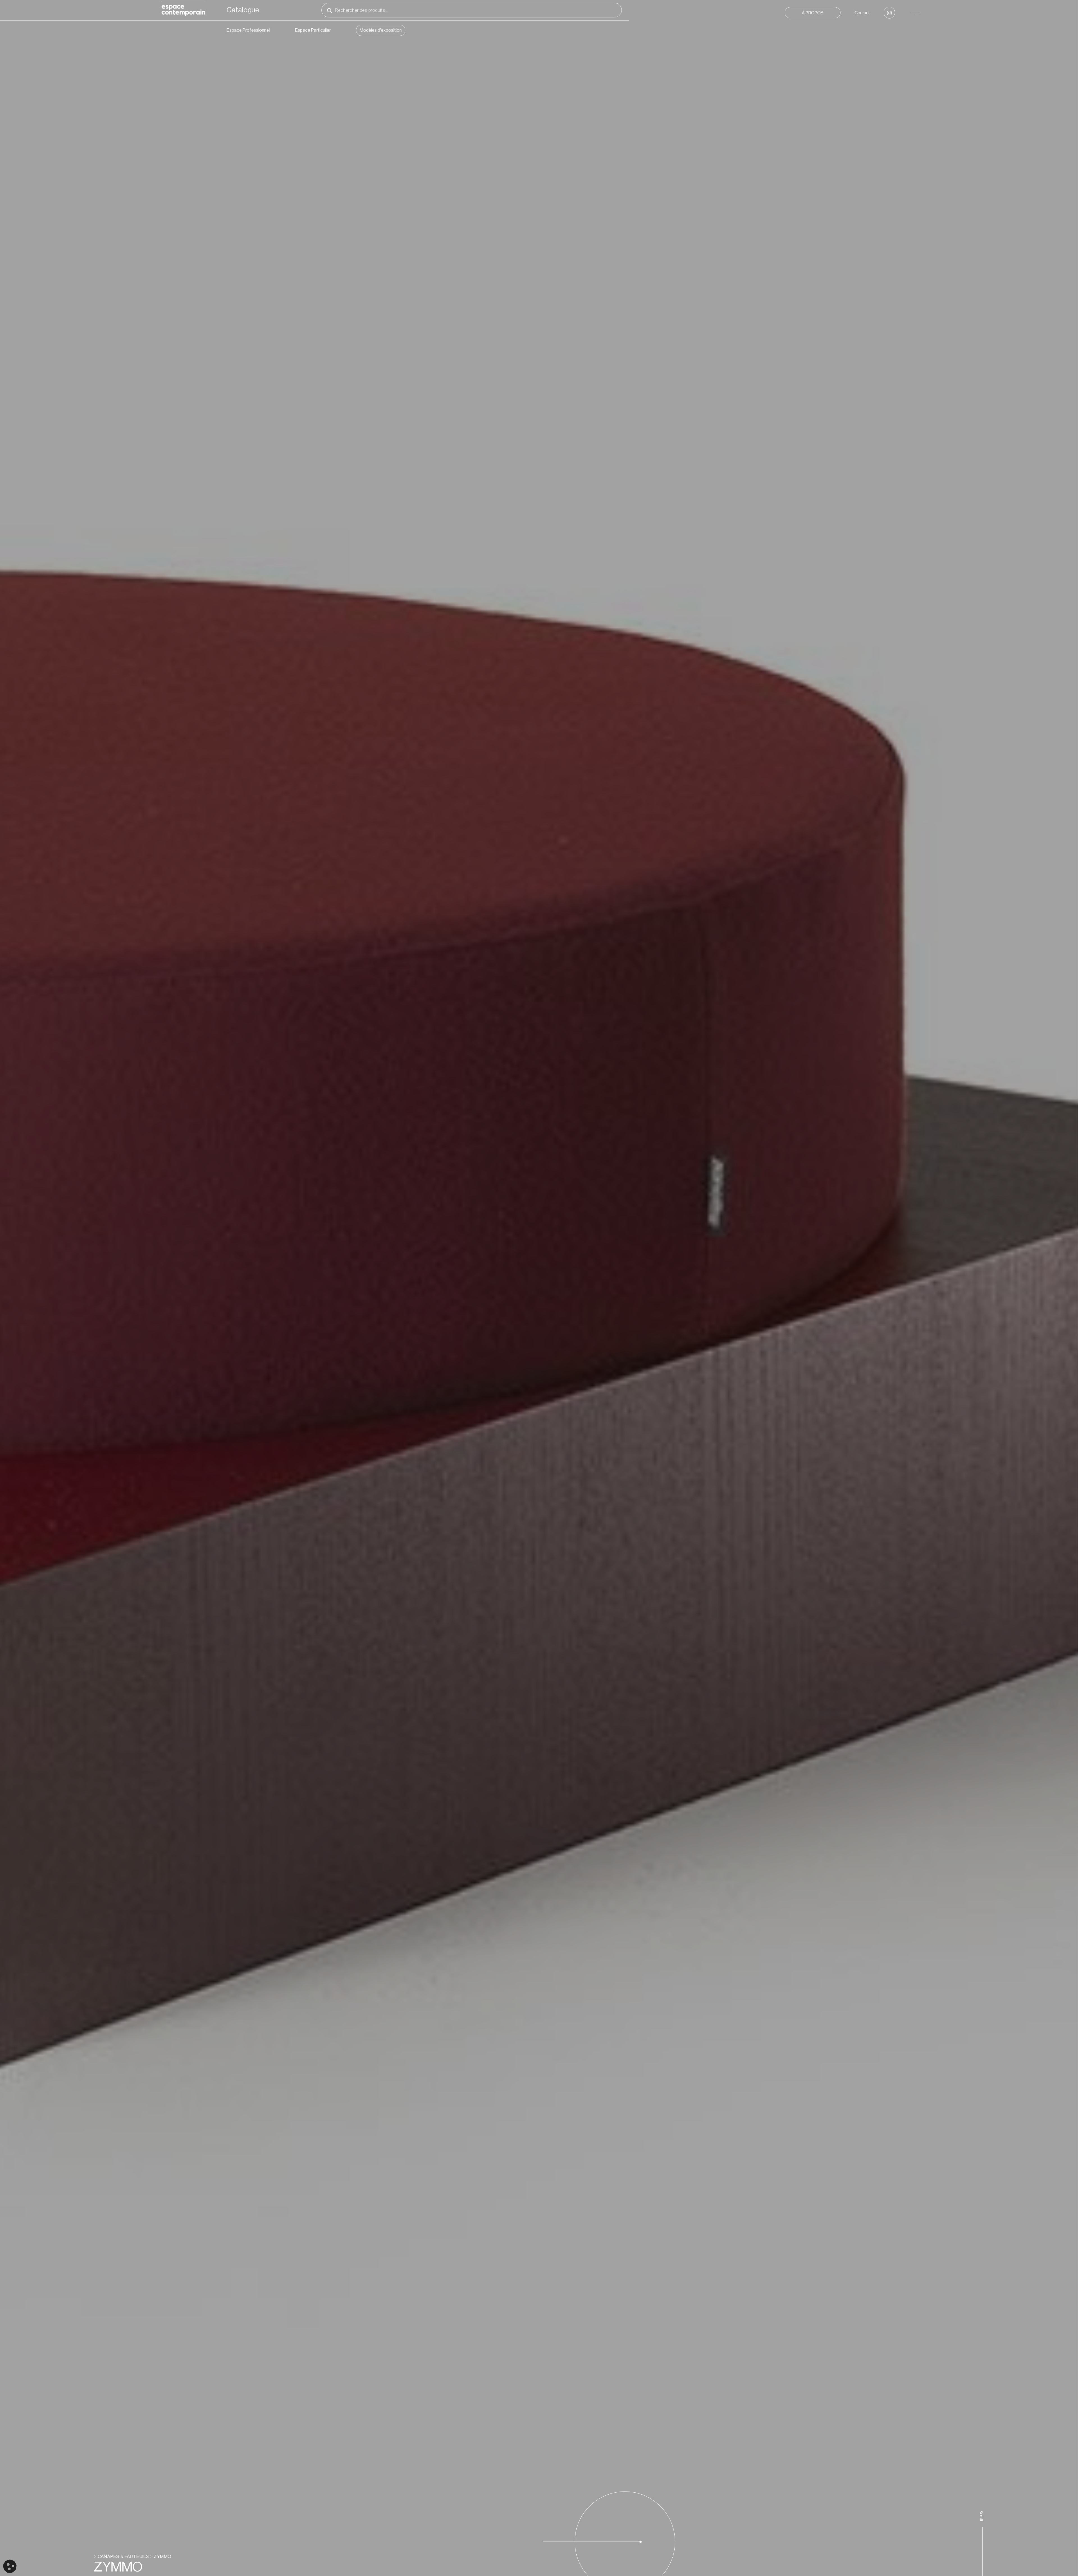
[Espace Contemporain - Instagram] (889, 13)
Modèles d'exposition (381, 30)
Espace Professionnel (248, 30)
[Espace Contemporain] (183, 10)
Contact (862, 13)
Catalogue (243, 10)
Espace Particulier (313, 30)
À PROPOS (813, 13)
